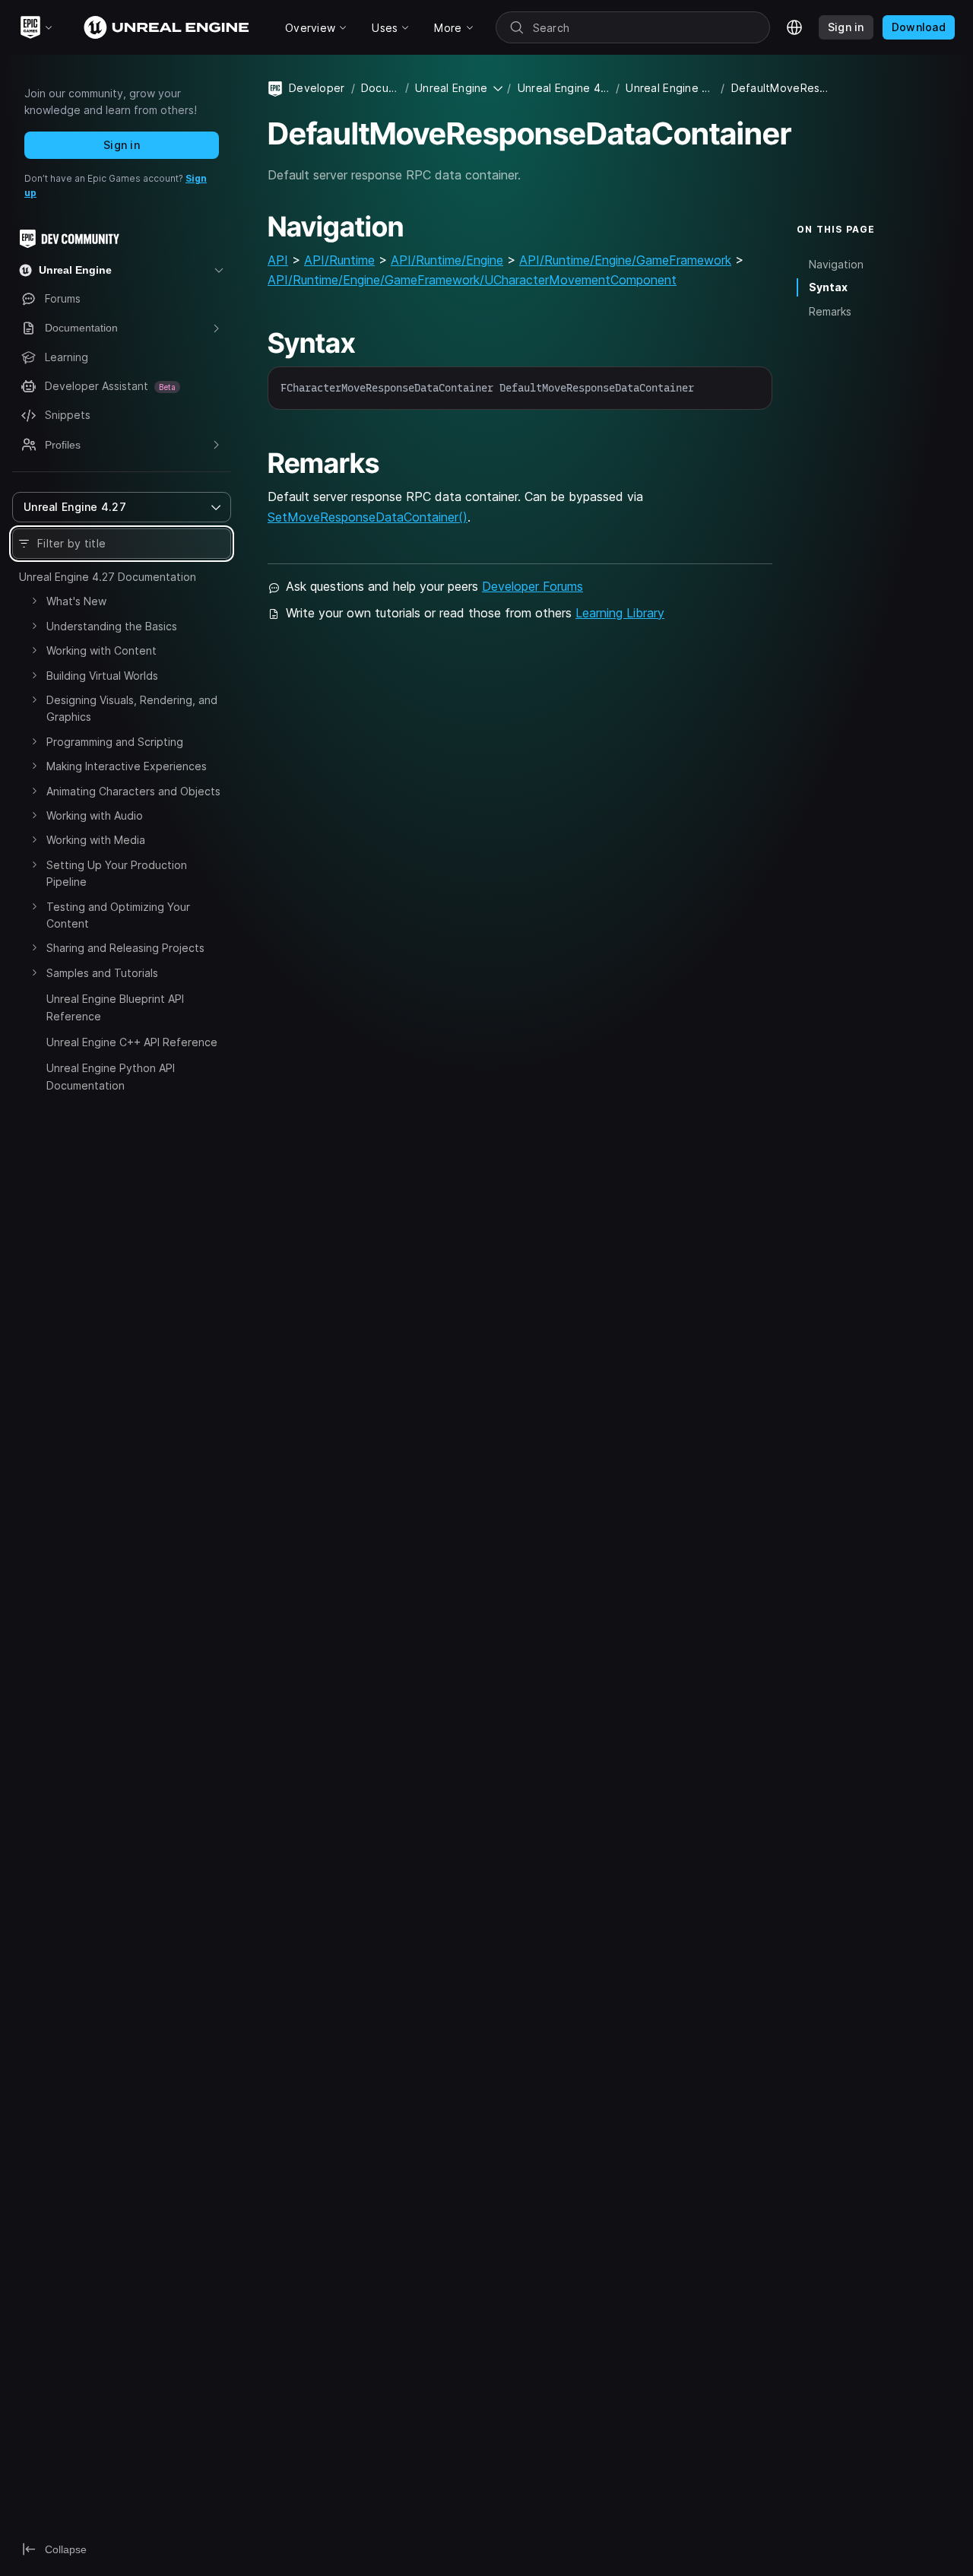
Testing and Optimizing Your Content (118, 915)
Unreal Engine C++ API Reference (132, 1042)
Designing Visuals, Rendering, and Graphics (132, 708)
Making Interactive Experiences (127, 766)
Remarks (830, 311)
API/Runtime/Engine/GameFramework (625, 260)
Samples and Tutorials (102, 973)
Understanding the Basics (112, 626)
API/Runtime (339, 260)
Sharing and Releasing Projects (125, 948)
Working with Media (96, 840)
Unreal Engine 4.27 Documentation (108, 577)
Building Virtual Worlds (102, 676)
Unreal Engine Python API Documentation (111, 1076)
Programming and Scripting (115, 742)
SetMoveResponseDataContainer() (368, 517)
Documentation (380, 88)
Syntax (828, 287)
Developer (317, 88)
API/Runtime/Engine (447, 260)
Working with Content (101, 650)
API (278, 260)
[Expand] (34, 601)
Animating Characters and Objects (133, 791)
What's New (76, 601)
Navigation (836, 263)
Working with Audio (95, 815)
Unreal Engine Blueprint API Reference (115, 1007)
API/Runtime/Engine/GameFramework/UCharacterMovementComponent (472, 280)
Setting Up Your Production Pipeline (117, 873)
